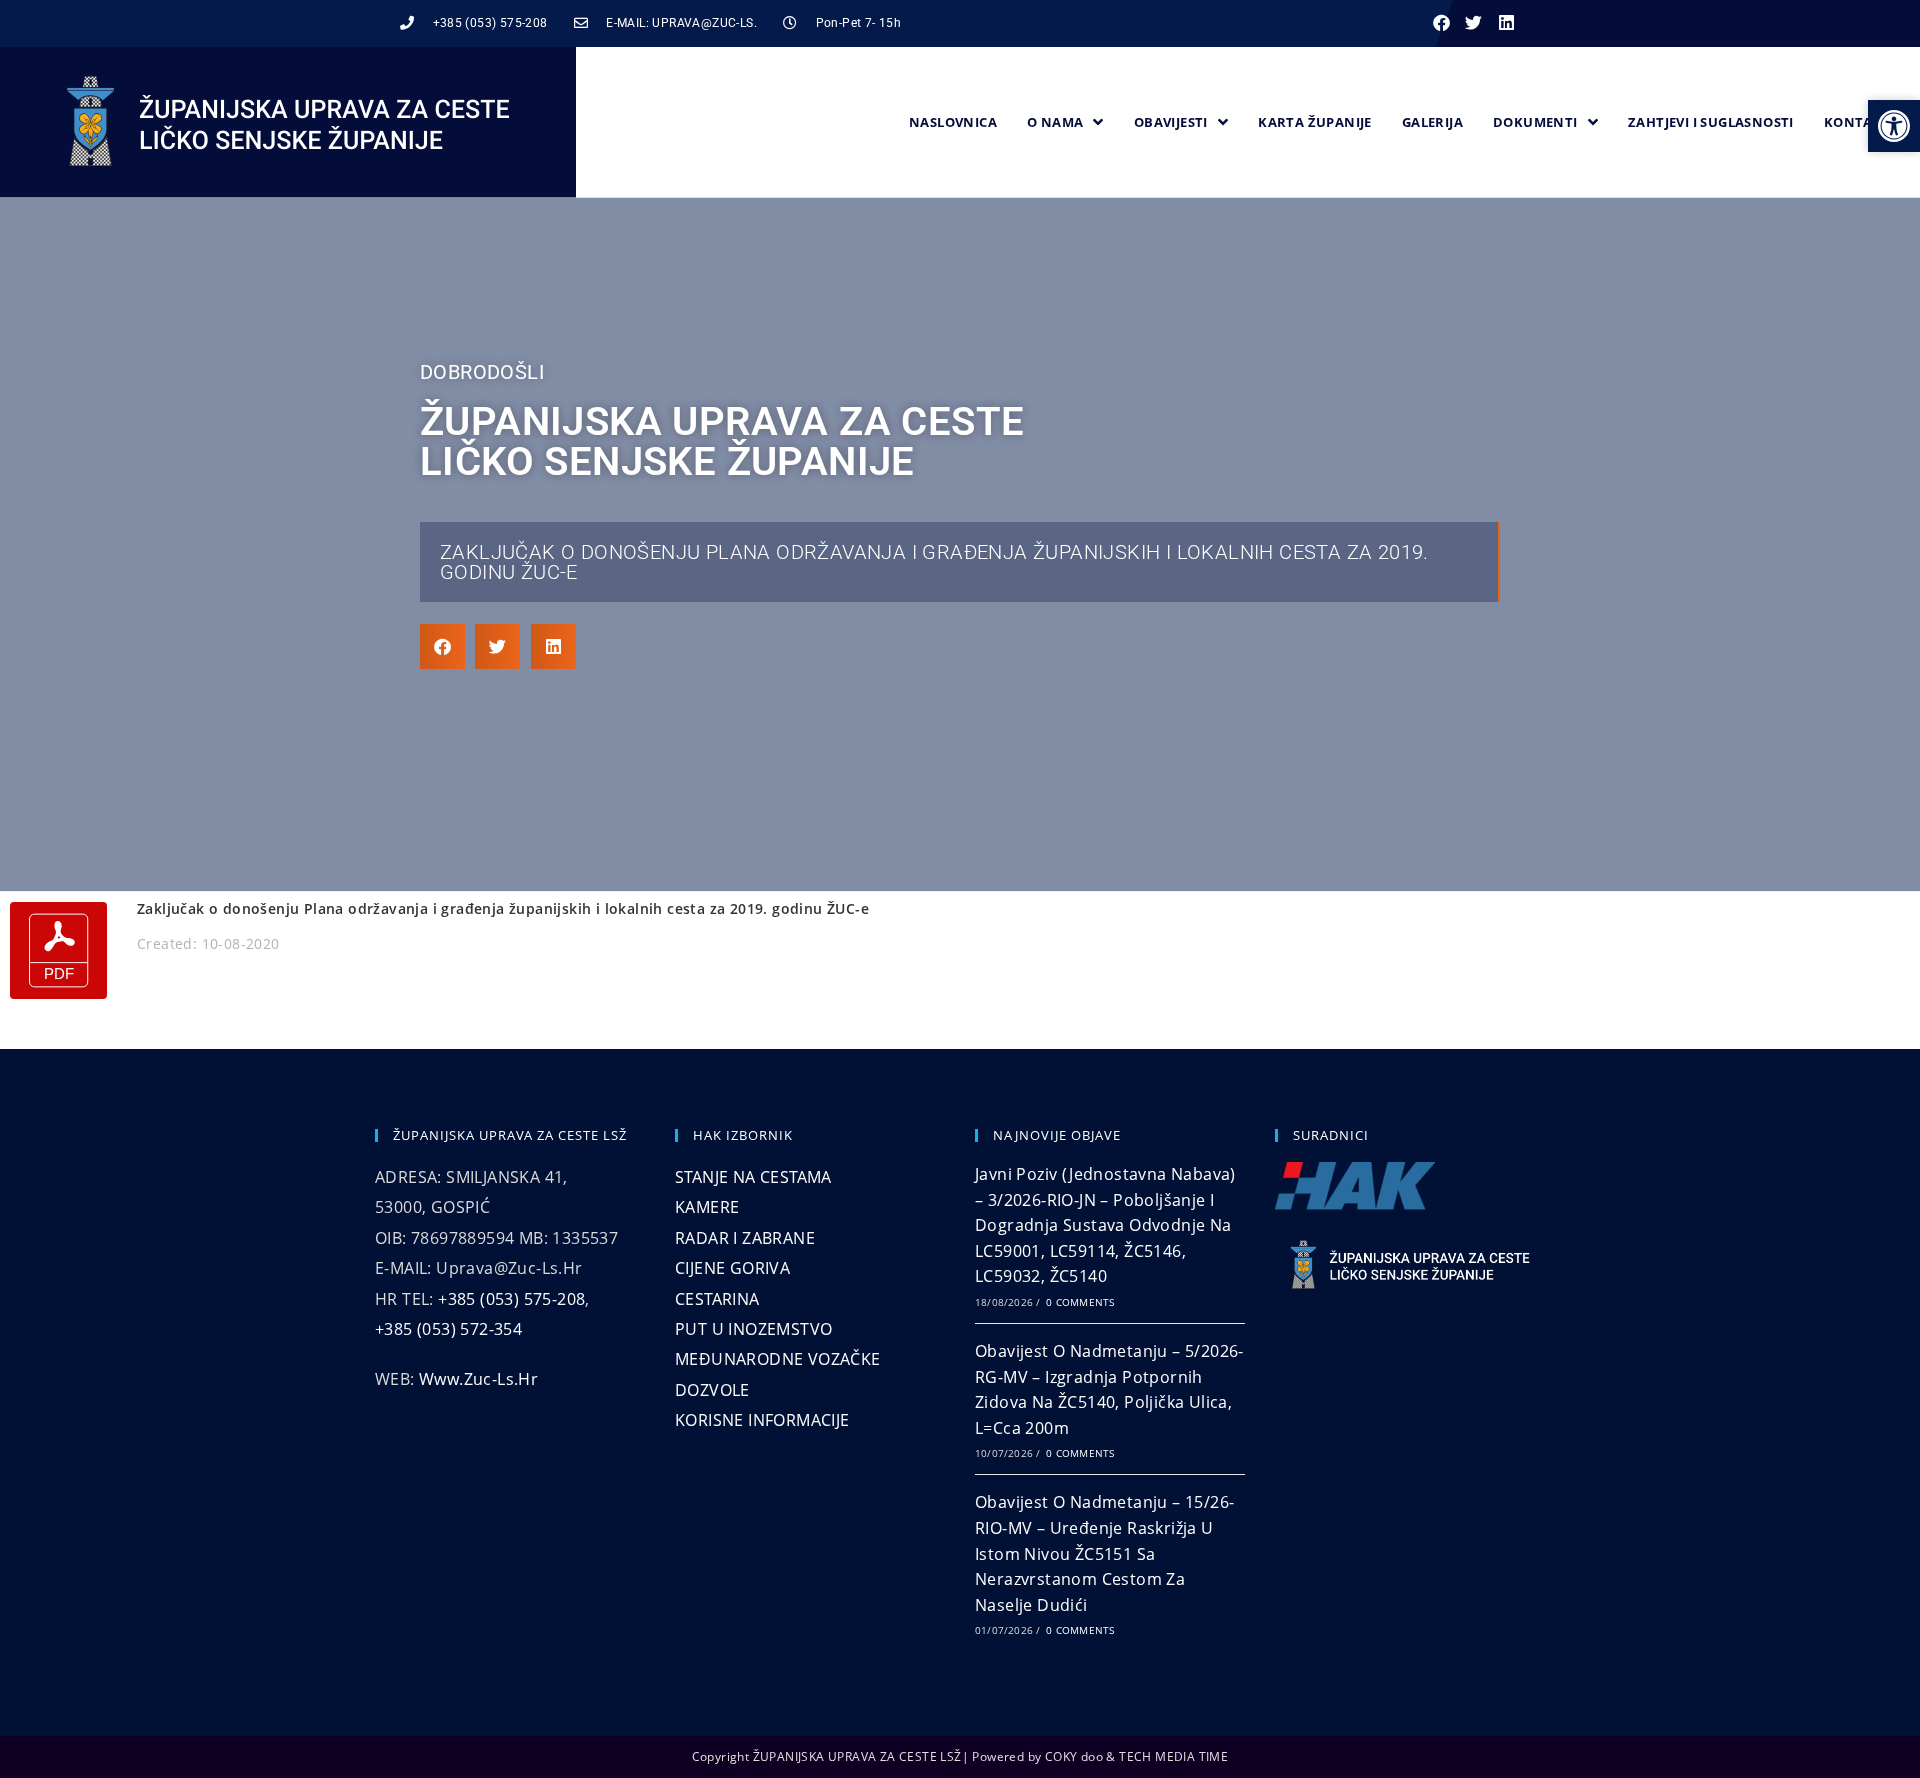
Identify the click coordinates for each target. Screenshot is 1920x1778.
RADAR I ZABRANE (745, 1238)
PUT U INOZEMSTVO (753, 1329)
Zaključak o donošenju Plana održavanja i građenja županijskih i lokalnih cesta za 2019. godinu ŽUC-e (934, 562)
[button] (1441, 23)
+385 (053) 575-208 (511, 1299)
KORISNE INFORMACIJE (762, 1420)
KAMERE (707, 1207)
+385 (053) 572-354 (448, 1329)
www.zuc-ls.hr (478, 1379)
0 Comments (1080, 1302)
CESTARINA (717, 1299)
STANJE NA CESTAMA (753, 1177)
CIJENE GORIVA (732, 1268)
